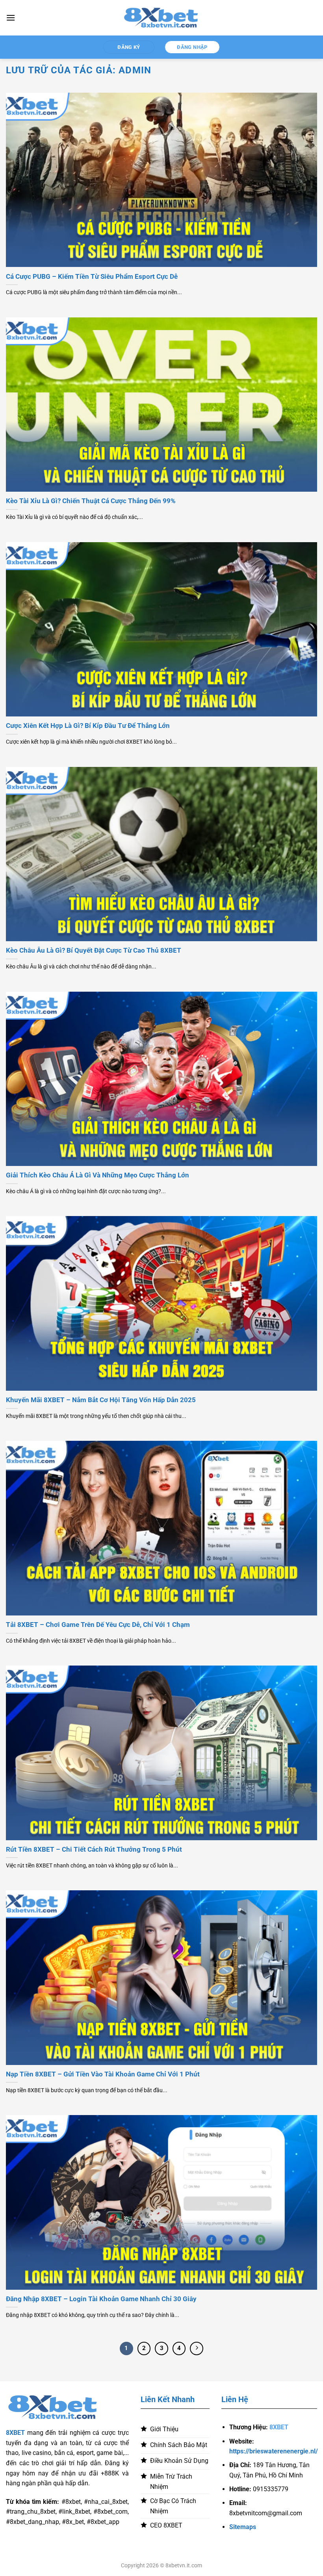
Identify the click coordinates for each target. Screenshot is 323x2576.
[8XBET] (161, 18)
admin (135, 70)
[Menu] (11, 18)
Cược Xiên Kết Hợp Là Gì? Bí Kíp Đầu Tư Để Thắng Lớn (88, 726)
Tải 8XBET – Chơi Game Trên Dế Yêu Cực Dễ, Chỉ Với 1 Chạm (98, 1625)
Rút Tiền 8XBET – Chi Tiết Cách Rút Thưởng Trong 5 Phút (94, 1849)
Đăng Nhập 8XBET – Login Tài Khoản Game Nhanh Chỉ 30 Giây (101, 2299)
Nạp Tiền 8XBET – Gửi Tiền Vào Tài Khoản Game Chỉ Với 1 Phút (103, 2074)
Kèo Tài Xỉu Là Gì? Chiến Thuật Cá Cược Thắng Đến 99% (91, 501)
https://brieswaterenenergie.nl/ (274, 2451)
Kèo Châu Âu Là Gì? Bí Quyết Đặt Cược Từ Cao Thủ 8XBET (94, 950)
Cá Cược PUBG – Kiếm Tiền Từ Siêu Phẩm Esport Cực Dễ (92, 277)
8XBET (15, 2433)
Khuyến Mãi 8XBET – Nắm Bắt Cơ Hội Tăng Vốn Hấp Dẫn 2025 (101, 1400)
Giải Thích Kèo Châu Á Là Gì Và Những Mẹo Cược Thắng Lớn (97, 1175)
